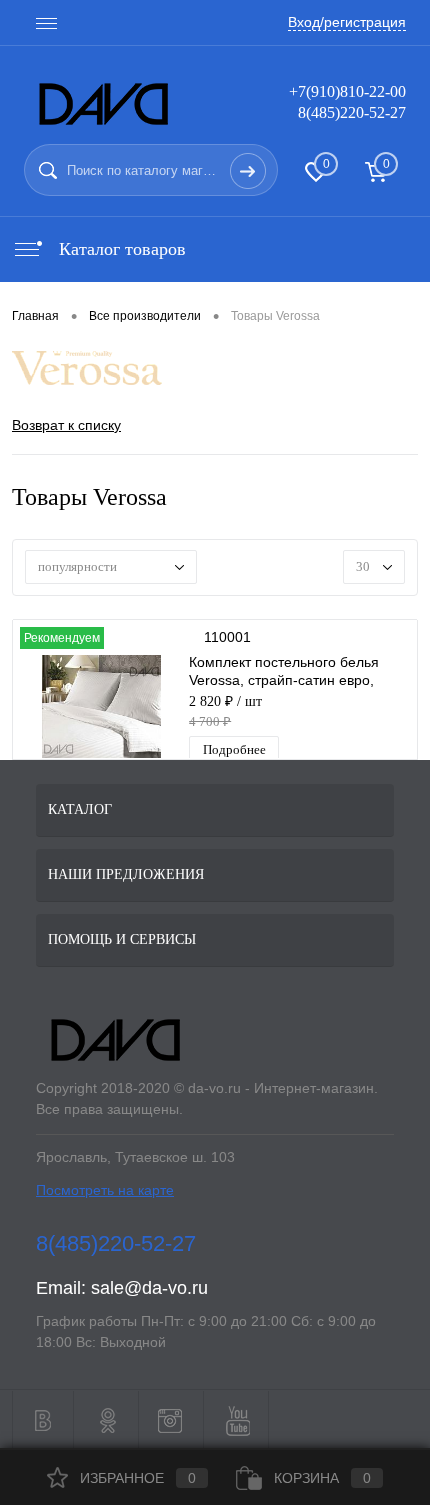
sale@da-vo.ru (149, 1288)
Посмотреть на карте (105, 1190)
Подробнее (234, 749)
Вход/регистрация (347, 22)
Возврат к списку (66, 425)
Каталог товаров (120, 249)
